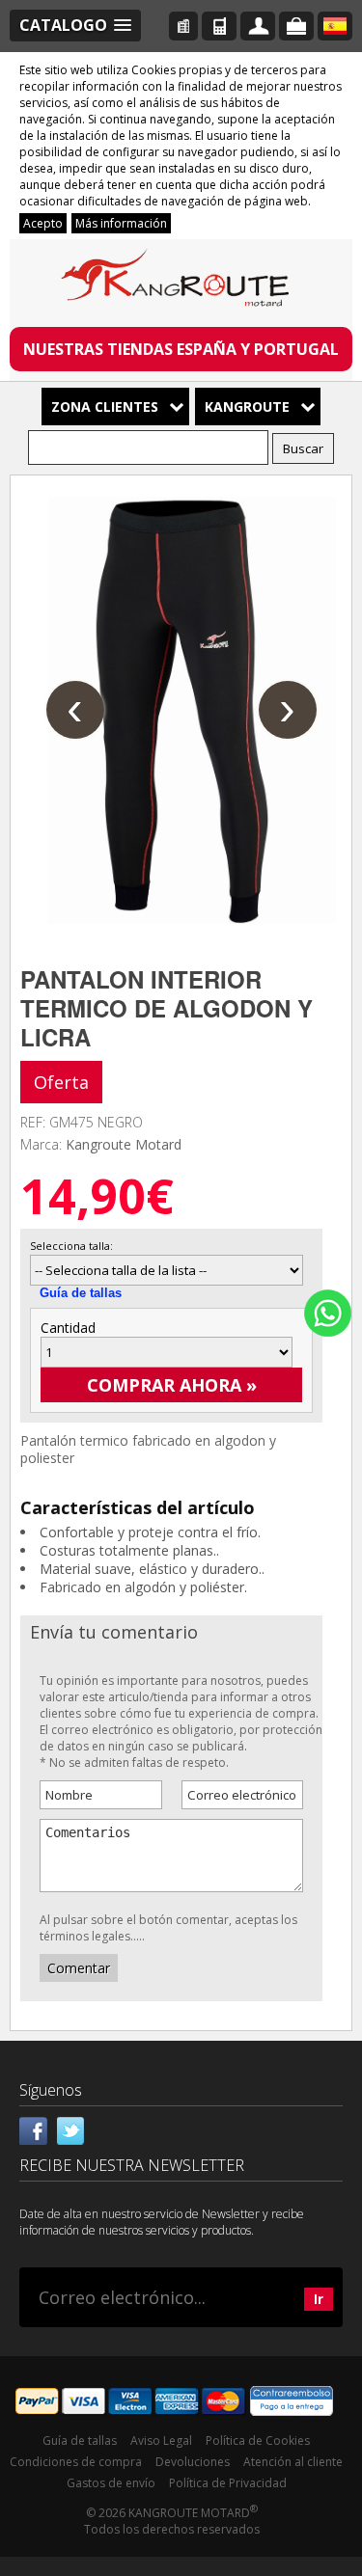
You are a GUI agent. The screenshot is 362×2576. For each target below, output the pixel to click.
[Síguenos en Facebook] (34, 2129)
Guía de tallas (81, 1293)
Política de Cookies (258, 2440)
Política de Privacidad (228, 2483)
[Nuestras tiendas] (183, 26)
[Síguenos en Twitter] (70, 2129)
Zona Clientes (105, 407)
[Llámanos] (219, 26)
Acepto (43, 223)
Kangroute (247, 407)
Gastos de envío (111, 2483)
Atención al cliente (293, 2462)
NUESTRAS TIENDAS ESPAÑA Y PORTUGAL (181, 349)
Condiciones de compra (76, 2462)
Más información (121, 223)
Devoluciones (193, 2462)
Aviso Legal (161, 2440)
